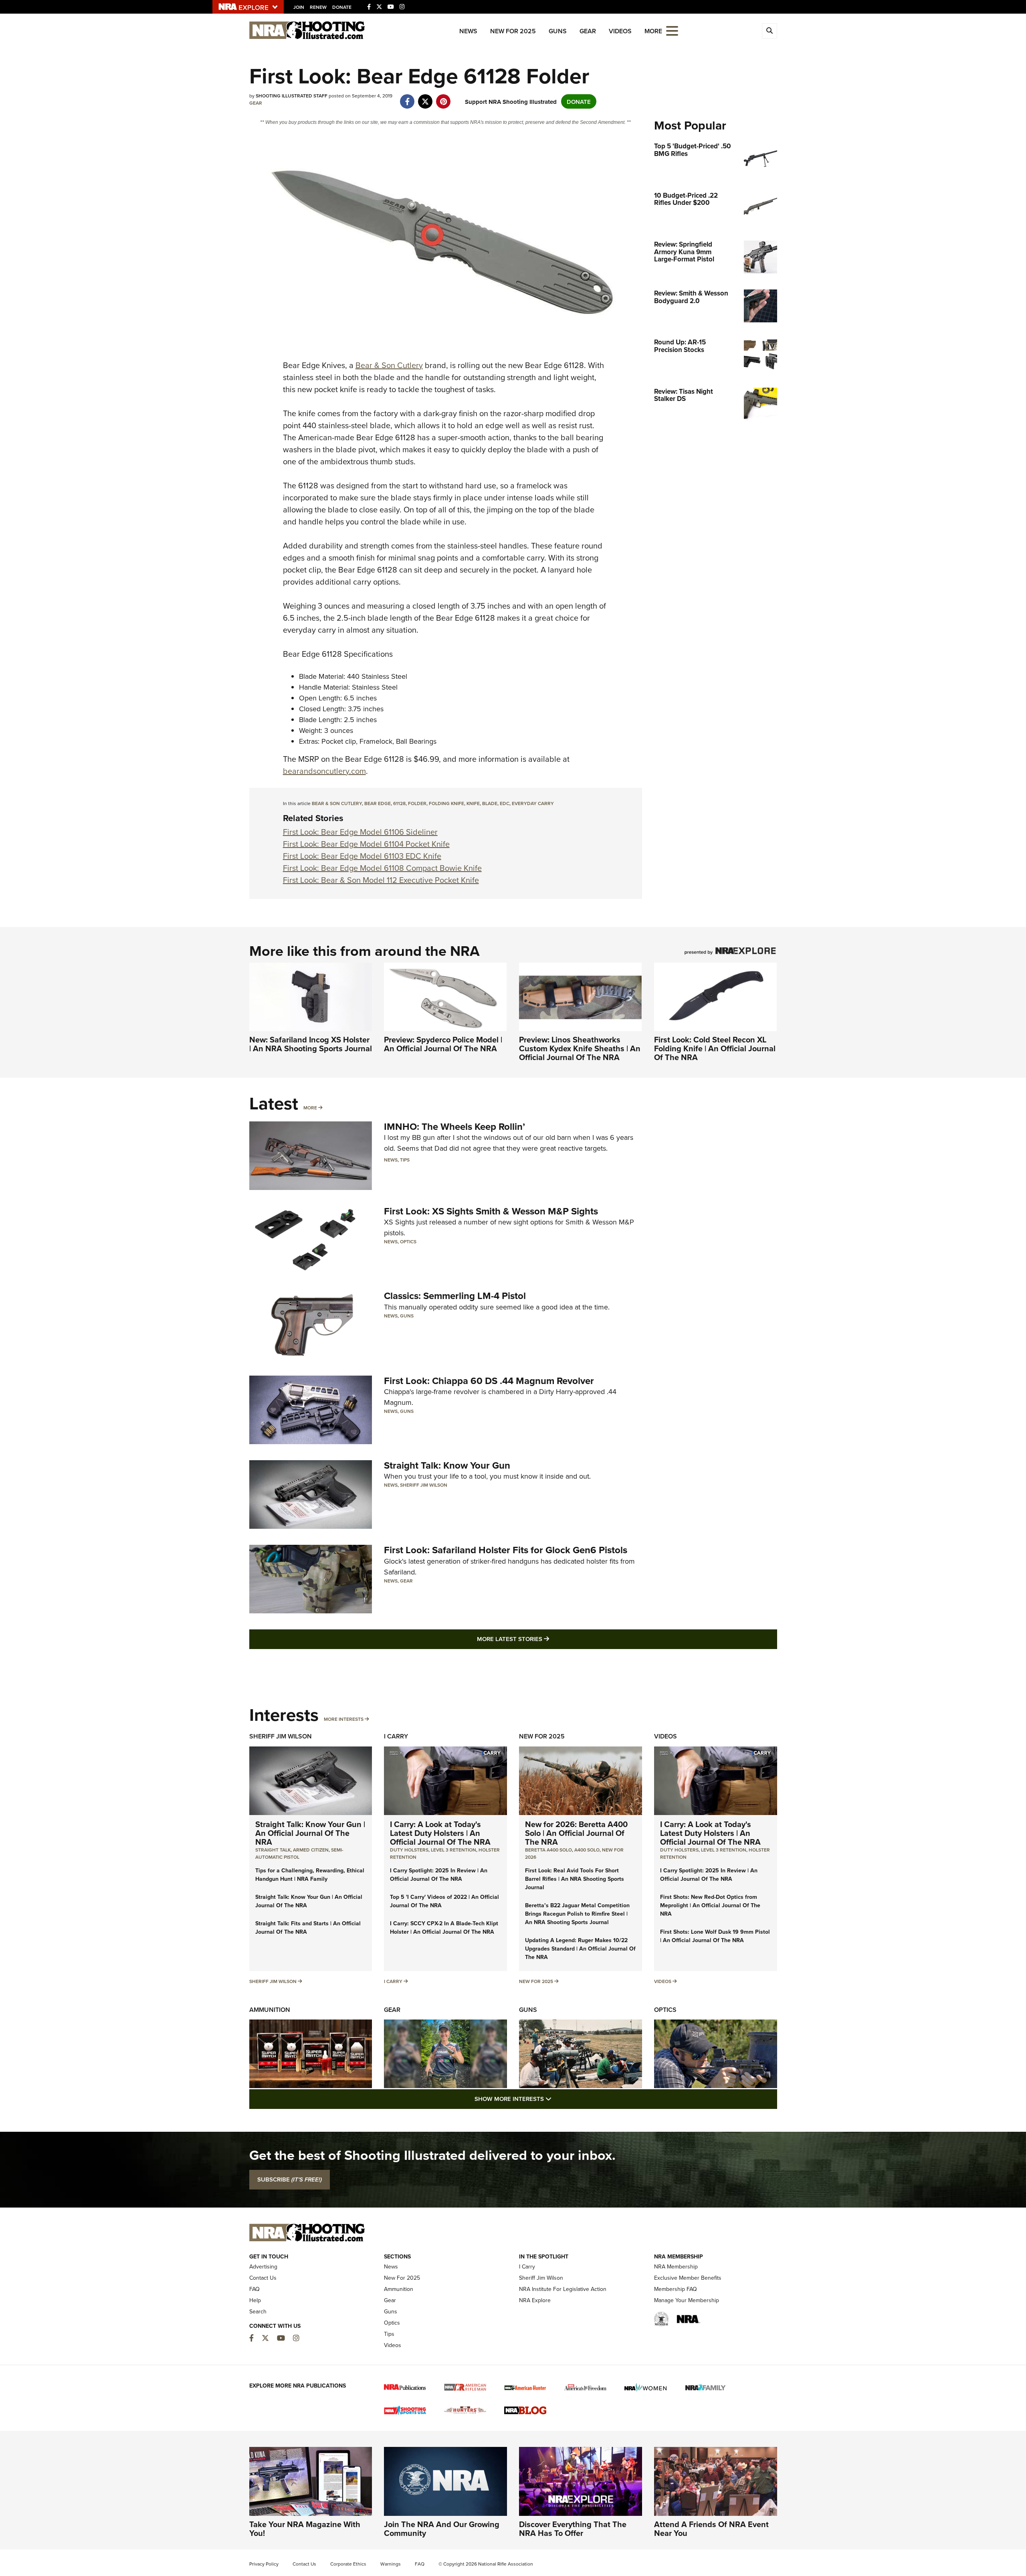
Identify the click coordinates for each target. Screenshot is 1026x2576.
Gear (588, 31)
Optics (408, 1241)
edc (505, 803)
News (468, 31)
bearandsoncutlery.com (324, 771)
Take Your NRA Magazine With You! (305, 2528)
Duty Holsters (409, 1850)
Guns (558, 31)
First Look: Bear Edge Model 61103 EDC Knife (362, 856)
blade (490, 803)
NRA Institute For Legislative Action (563, 2289)
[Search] (769, 31)
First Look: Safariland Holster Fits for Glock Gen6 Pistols (506, 1550)
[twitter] (425, 97)
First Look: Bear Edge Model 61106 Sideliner (360, 832)
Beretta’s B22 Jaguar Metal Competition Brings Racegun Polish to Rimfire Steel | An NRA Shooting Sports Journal (577, 1914)
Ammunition (270, 2010)
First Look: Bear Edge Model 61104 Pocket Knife (366, 844)
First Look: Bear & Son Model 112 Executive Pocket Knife (381, 880)
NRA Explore (535, 2300)
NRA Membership (676, 2266)
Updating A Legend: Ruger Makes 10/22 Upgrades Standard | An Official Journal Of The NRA (580, 1949)
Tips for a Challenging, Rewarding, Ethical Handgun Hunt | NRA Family (310, 1875)
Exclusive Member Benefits (688, 2278)
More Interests (344, 1719)
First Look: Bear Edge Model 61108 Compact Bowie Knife (382, 868)
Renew (318, 7)
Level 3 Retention (453, 1850)
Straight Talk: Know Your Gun (447, 1465)
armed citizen (311, 1850)
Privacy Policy (264, 2564)
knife (473, 803)
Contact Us (263, 2278)
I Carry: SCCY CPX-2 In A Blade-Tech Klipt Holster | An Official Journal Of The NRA (444, 1927)
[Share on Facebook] (407, 97)
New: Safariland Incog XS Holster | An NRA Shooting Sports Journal (311, 1044)
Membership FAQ (676, 2289)
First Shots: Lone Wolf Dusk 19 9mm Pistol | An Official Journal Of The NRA (715, 1936)
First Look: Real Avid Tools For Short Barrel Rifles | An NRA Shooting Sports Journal (575, 1879)
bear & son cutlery (337, 803)
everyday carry (533, 803)
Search (258, 2311)
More (310, 1108)
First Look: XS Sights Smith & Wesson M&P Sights (491, 1211)
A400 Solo (587, 1850)
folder (417, 803)
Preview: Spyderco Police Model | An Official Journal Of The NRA (443, 1044)
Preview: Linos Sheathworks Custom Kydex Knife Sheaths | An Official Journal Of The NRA (580, 1048)
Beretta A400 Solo (548, 1850)
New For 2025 (513, 31)
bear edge (378, 803)
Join (299, 7)
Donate (342, 7)
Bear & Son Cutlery (389, 365)
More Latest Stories (545, 1639)
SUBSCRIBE (290, 2179)
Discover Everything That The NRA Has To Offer (573, 2528)
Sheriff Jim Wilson (424, 1485)
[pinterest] (443, 97)
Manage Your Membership (687, 2300)
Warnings (391, 2564)
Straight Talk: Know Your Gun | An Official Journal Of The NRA (310, 1833)
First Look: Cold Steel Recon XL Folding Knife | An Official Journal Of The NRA (715, 1048)
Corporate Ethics (348, 2564)
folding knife (446, 803)
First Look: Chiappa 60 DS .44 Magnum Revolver (489, 1381)
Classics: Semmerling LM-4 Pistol (455, 1296)
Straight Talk (273, 1850)
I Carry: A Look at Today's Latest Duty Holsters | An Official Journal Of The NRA (440, 1833)
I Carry (396, 1736)
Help (255, 2300)
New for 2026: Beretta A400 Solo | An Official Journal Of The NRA (576, 1833)
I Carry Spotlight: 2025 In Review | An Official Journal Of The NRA (439, 1875)
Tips (405, 1160)
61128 (399, 803)
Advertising (263, 2266)
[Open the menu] (672, 30)
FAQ (254, 2289)
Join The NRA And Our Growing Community (442, 2528)
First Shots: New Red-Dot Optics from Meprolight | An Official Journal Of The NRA (710, 1905)
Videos (620, 31)
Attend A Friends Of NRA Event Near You (711, 2528)
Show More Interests (556, 2098)
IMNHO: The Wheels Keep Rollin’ (454, 1126)
